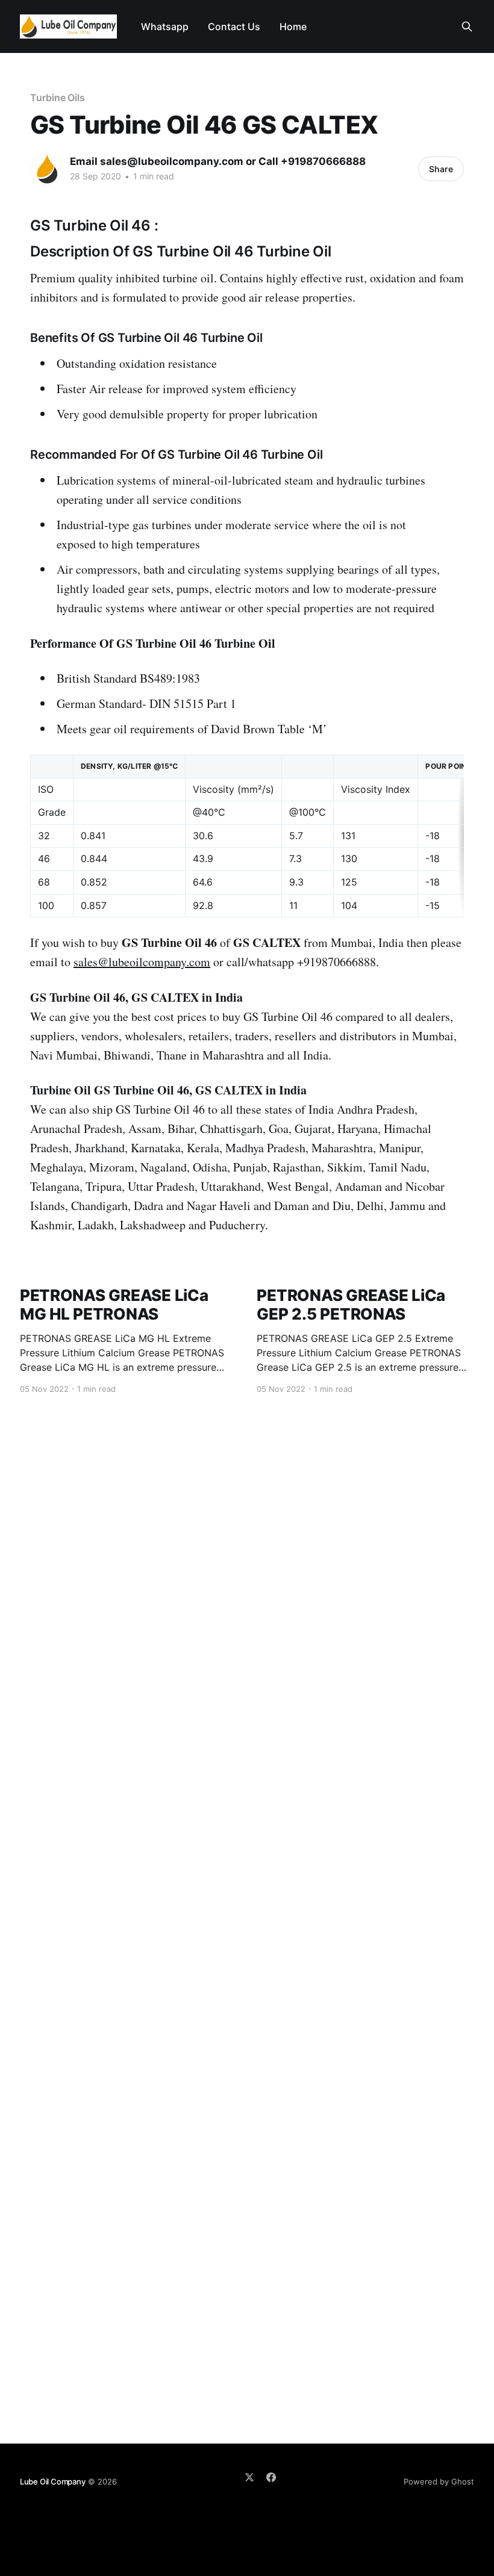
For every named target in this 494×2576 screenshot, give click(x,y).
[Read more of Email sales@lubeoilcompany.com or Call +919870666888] (47, 169)
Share (441, 169)
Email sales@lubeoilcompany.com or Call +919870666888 (218, 161)
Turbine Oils (58, 98)
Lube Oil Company (53, 2481)
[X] (249, 2477)
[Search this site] (467, 26)
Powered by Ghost (439, 2481)
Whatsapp (165, 26)
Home (293, 26)
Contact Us (234, 26)
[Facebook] (271, 2477)
